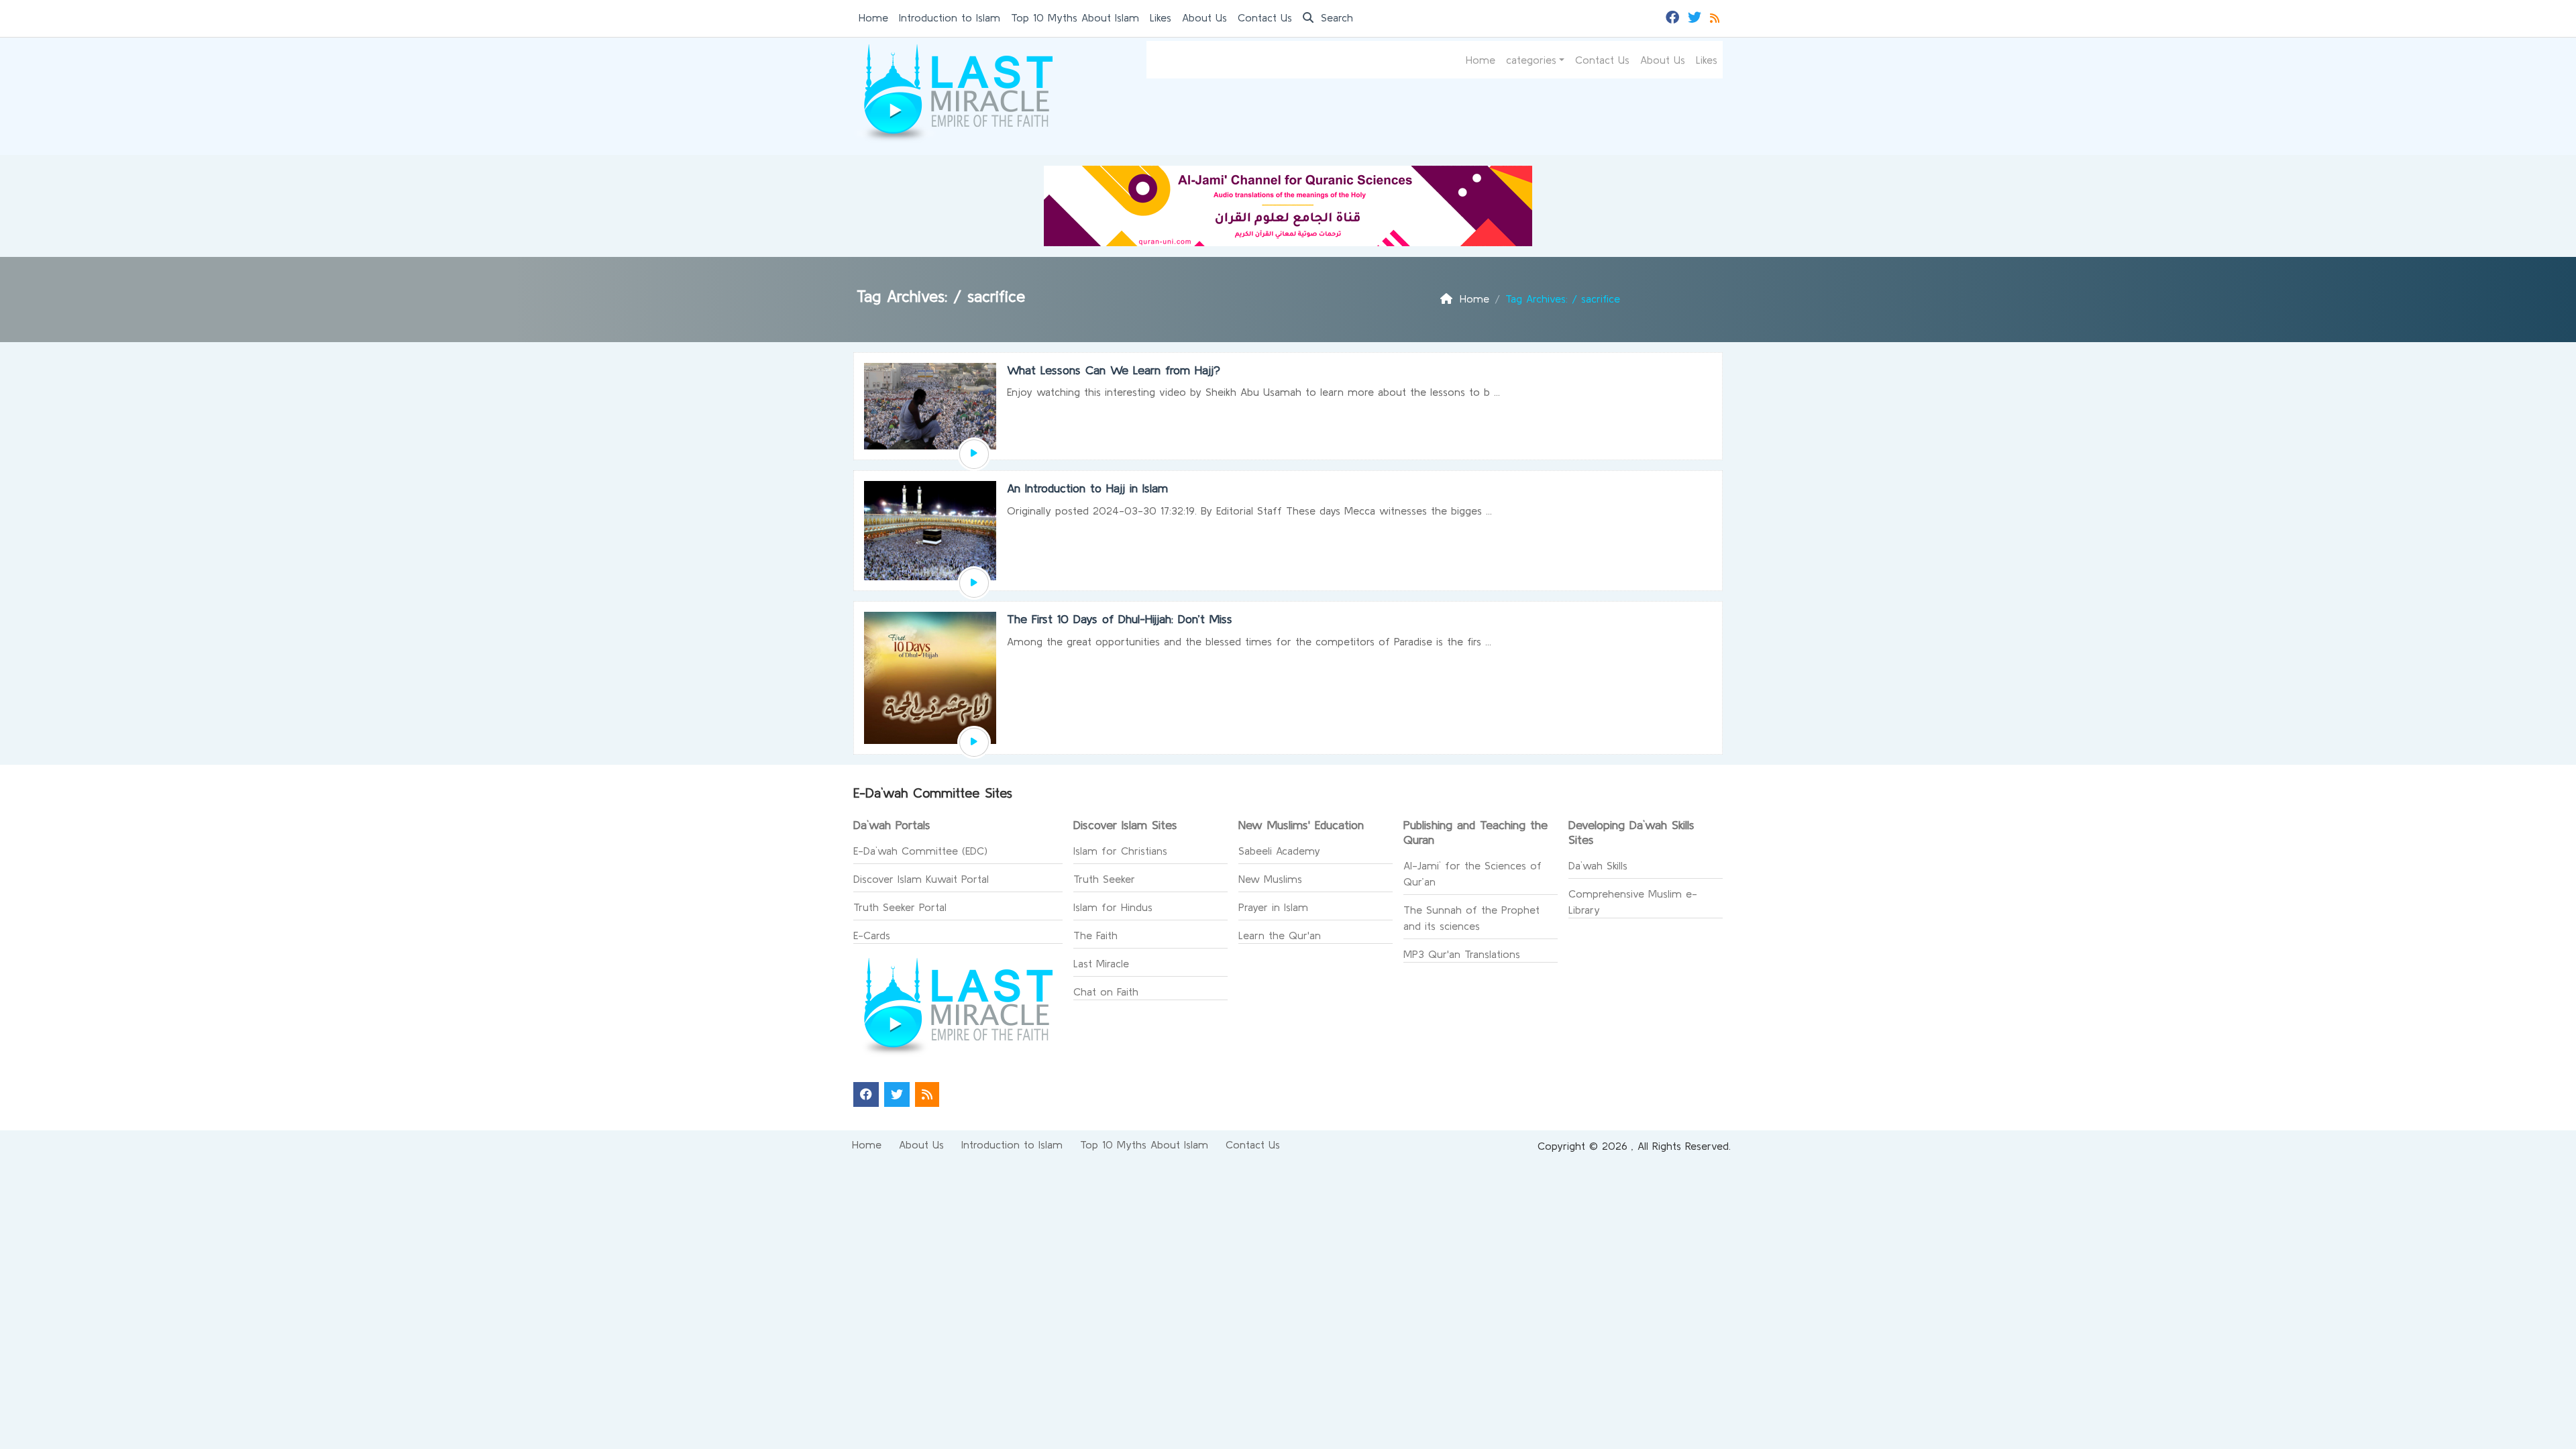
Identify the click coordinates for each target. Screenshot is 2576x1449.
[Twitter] (1696, 16)
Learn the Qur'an (1280, 935)
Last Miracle (1101, 963)
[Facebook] (1674, 16)
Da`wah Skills (1598, 865)
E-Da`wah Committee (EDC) (920, 851)
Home (873, 17)
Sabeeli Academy (1279, 851)
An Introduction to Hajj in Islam (1087, 488)
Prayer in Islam (1273, 907)
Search (1335, 17)
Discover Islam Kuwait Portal (921, 879)
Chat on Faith (1106, 991)
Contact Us (1265, 17)
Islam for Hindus (1113, 907)
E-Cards (872, 935)
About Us (1204, 17)
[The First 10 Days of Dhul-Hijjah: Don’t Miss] (974, 743)
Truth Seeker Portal (900, 907)
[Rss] (1716, 16)
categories (1531, 60)
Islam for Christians (1120, 851)
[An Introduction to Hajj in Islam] (974, 583)
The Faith (1095, 935)
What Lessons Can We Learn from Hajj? (1114, 370)
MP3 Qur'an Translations (1462, 954)
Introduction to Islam (950, 17)
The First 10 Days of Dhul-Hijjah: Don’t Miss (1120, 619)
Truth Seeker (1104, 879)
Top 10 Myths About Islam (1075, 17)
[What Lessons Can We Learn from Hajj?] (974, 454)
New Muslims (1270, 879)
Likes (1161, 17)
